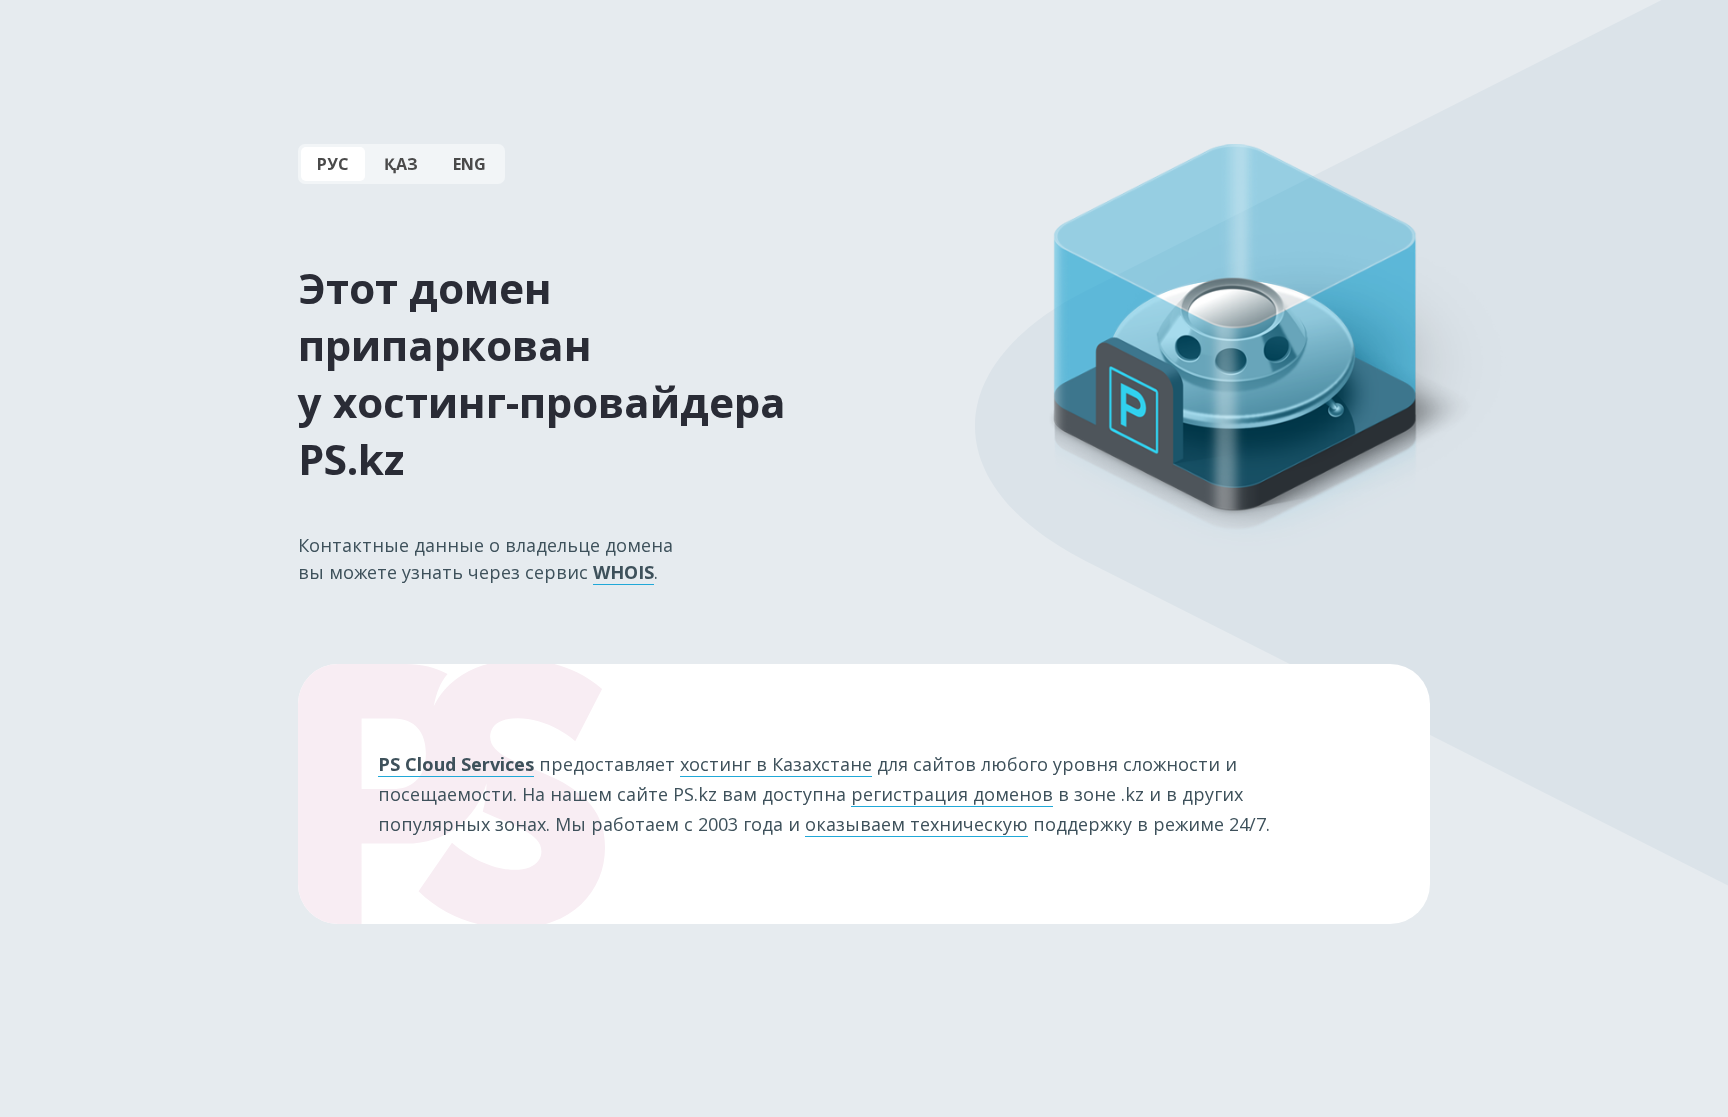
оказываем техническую (916, 824)
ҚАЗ (401, 164)
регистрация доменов (952, 794)
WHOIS (623, 572)
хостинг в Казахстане (776, 764)
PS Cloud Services (456, 764)
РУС (333, 164)
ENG (469, 164)
